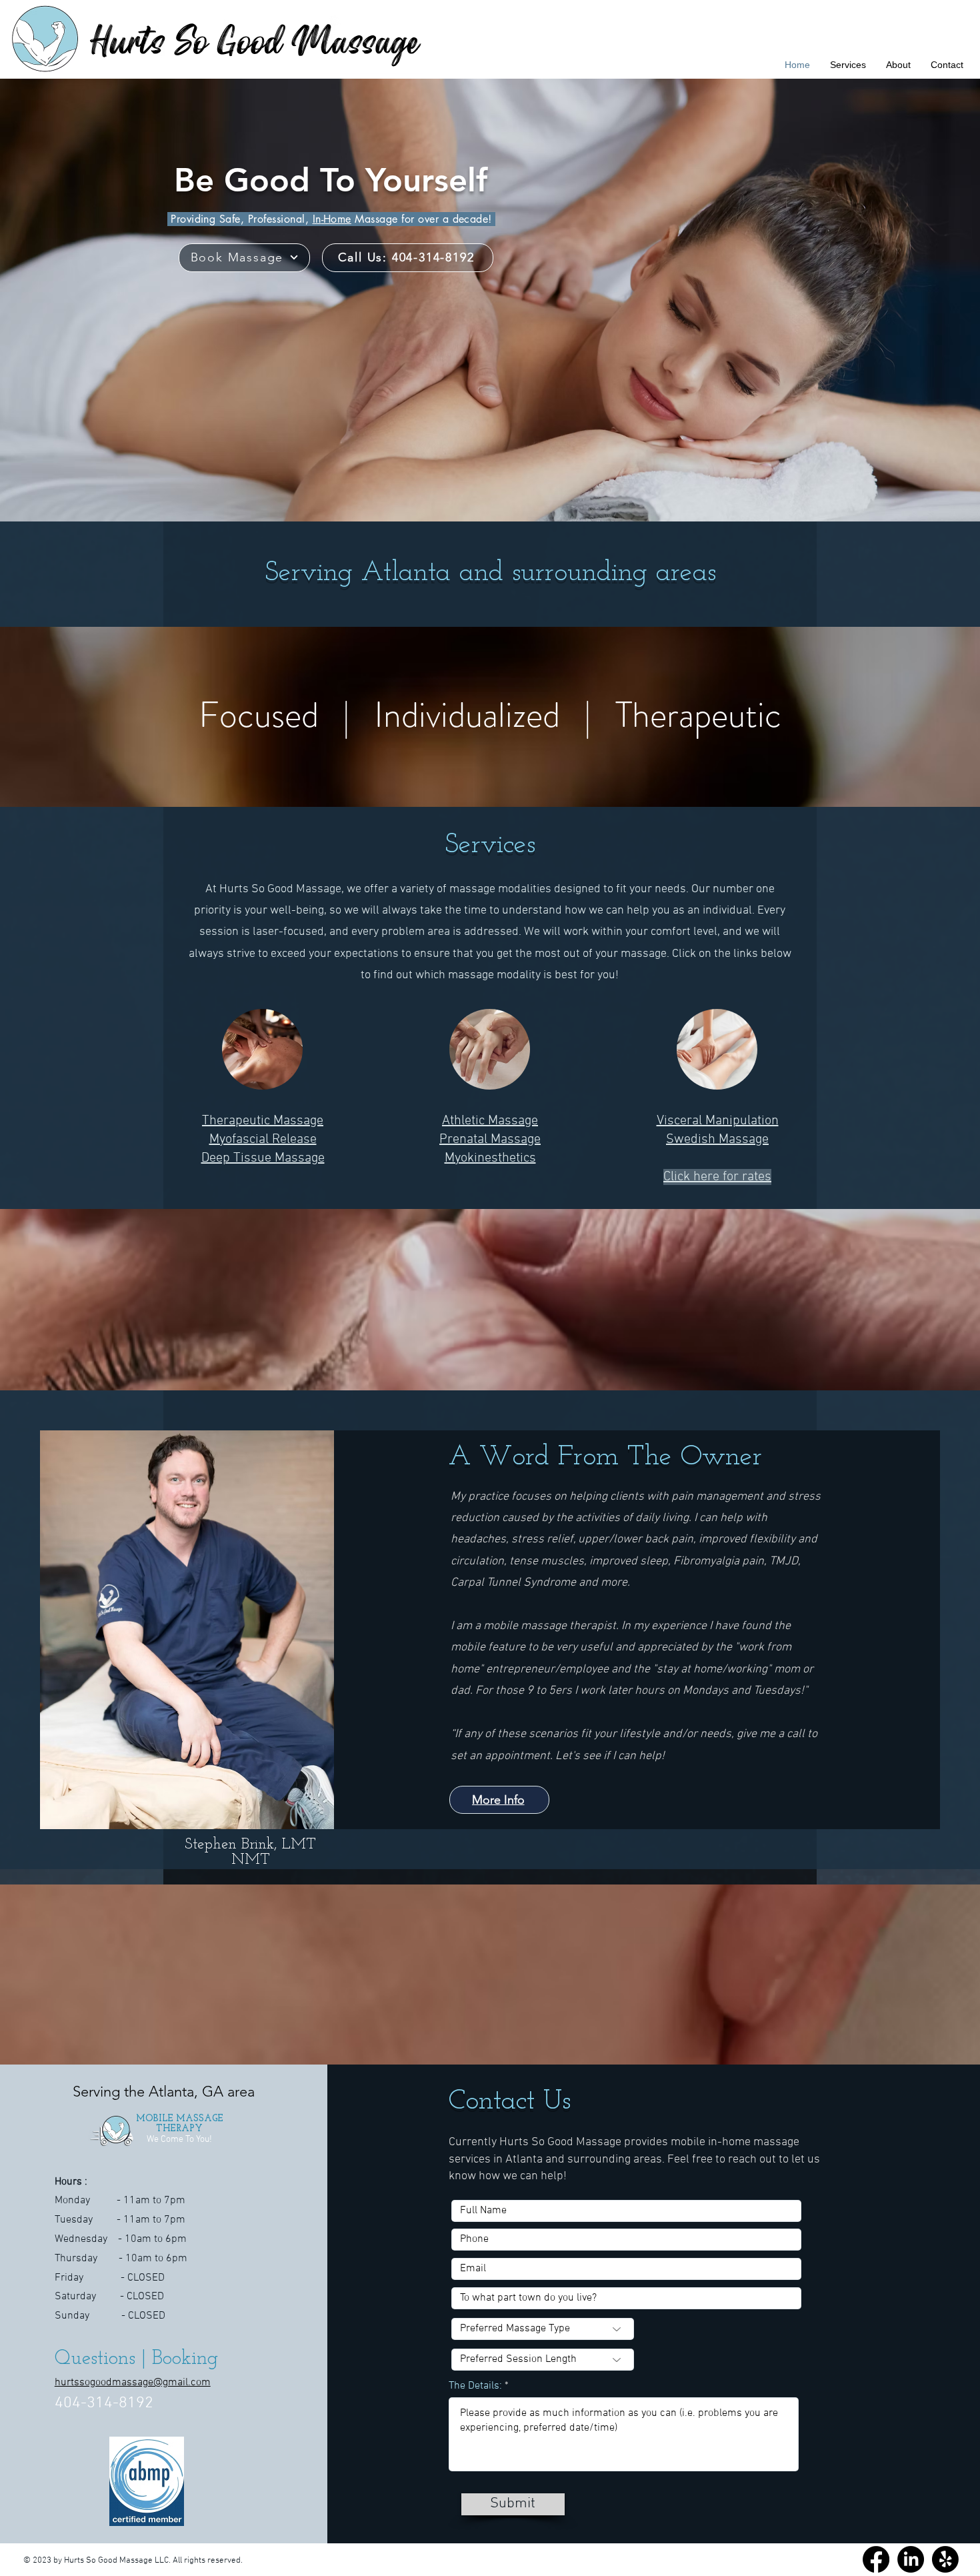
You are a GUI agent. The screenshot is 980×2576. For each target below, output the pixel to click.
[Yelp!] (945, 2559)
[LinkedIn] (911, 2559)
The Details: (475, 2386)
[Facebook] (876, 2559)
